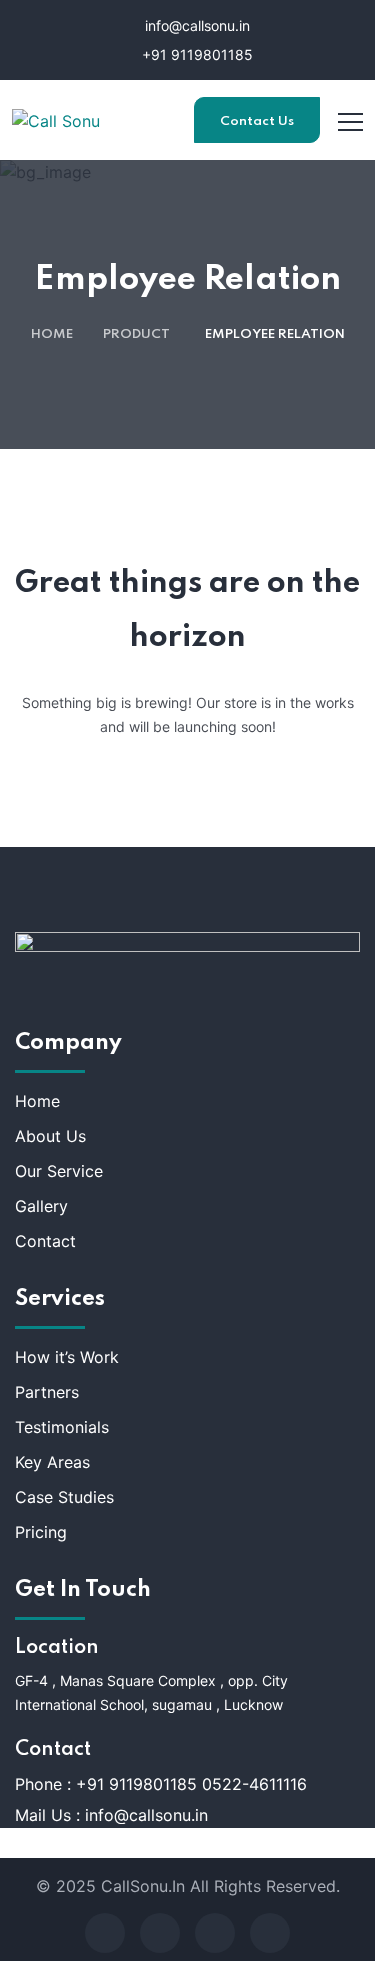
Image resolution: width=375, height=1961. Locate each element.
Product (136, 334)
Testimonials (62, 1427)
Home (52, 334)
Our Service (59, 1171)
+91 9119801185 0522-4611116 (191, 1784)
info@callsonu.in (195, 25)
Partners (47, 1392)
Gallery (41, 1206)
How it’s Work (67, 1357)
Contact (45, 1241)
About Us (50, 1136)
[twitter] (160, 1933)
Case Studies (64, 1497)
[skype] (215, 1933)
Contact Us (257, 121)
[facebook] (105, 1933)
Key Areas (52, 1462)
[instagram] (270, 1933)
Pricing (41, 1532)
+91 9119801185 (195, 54)
